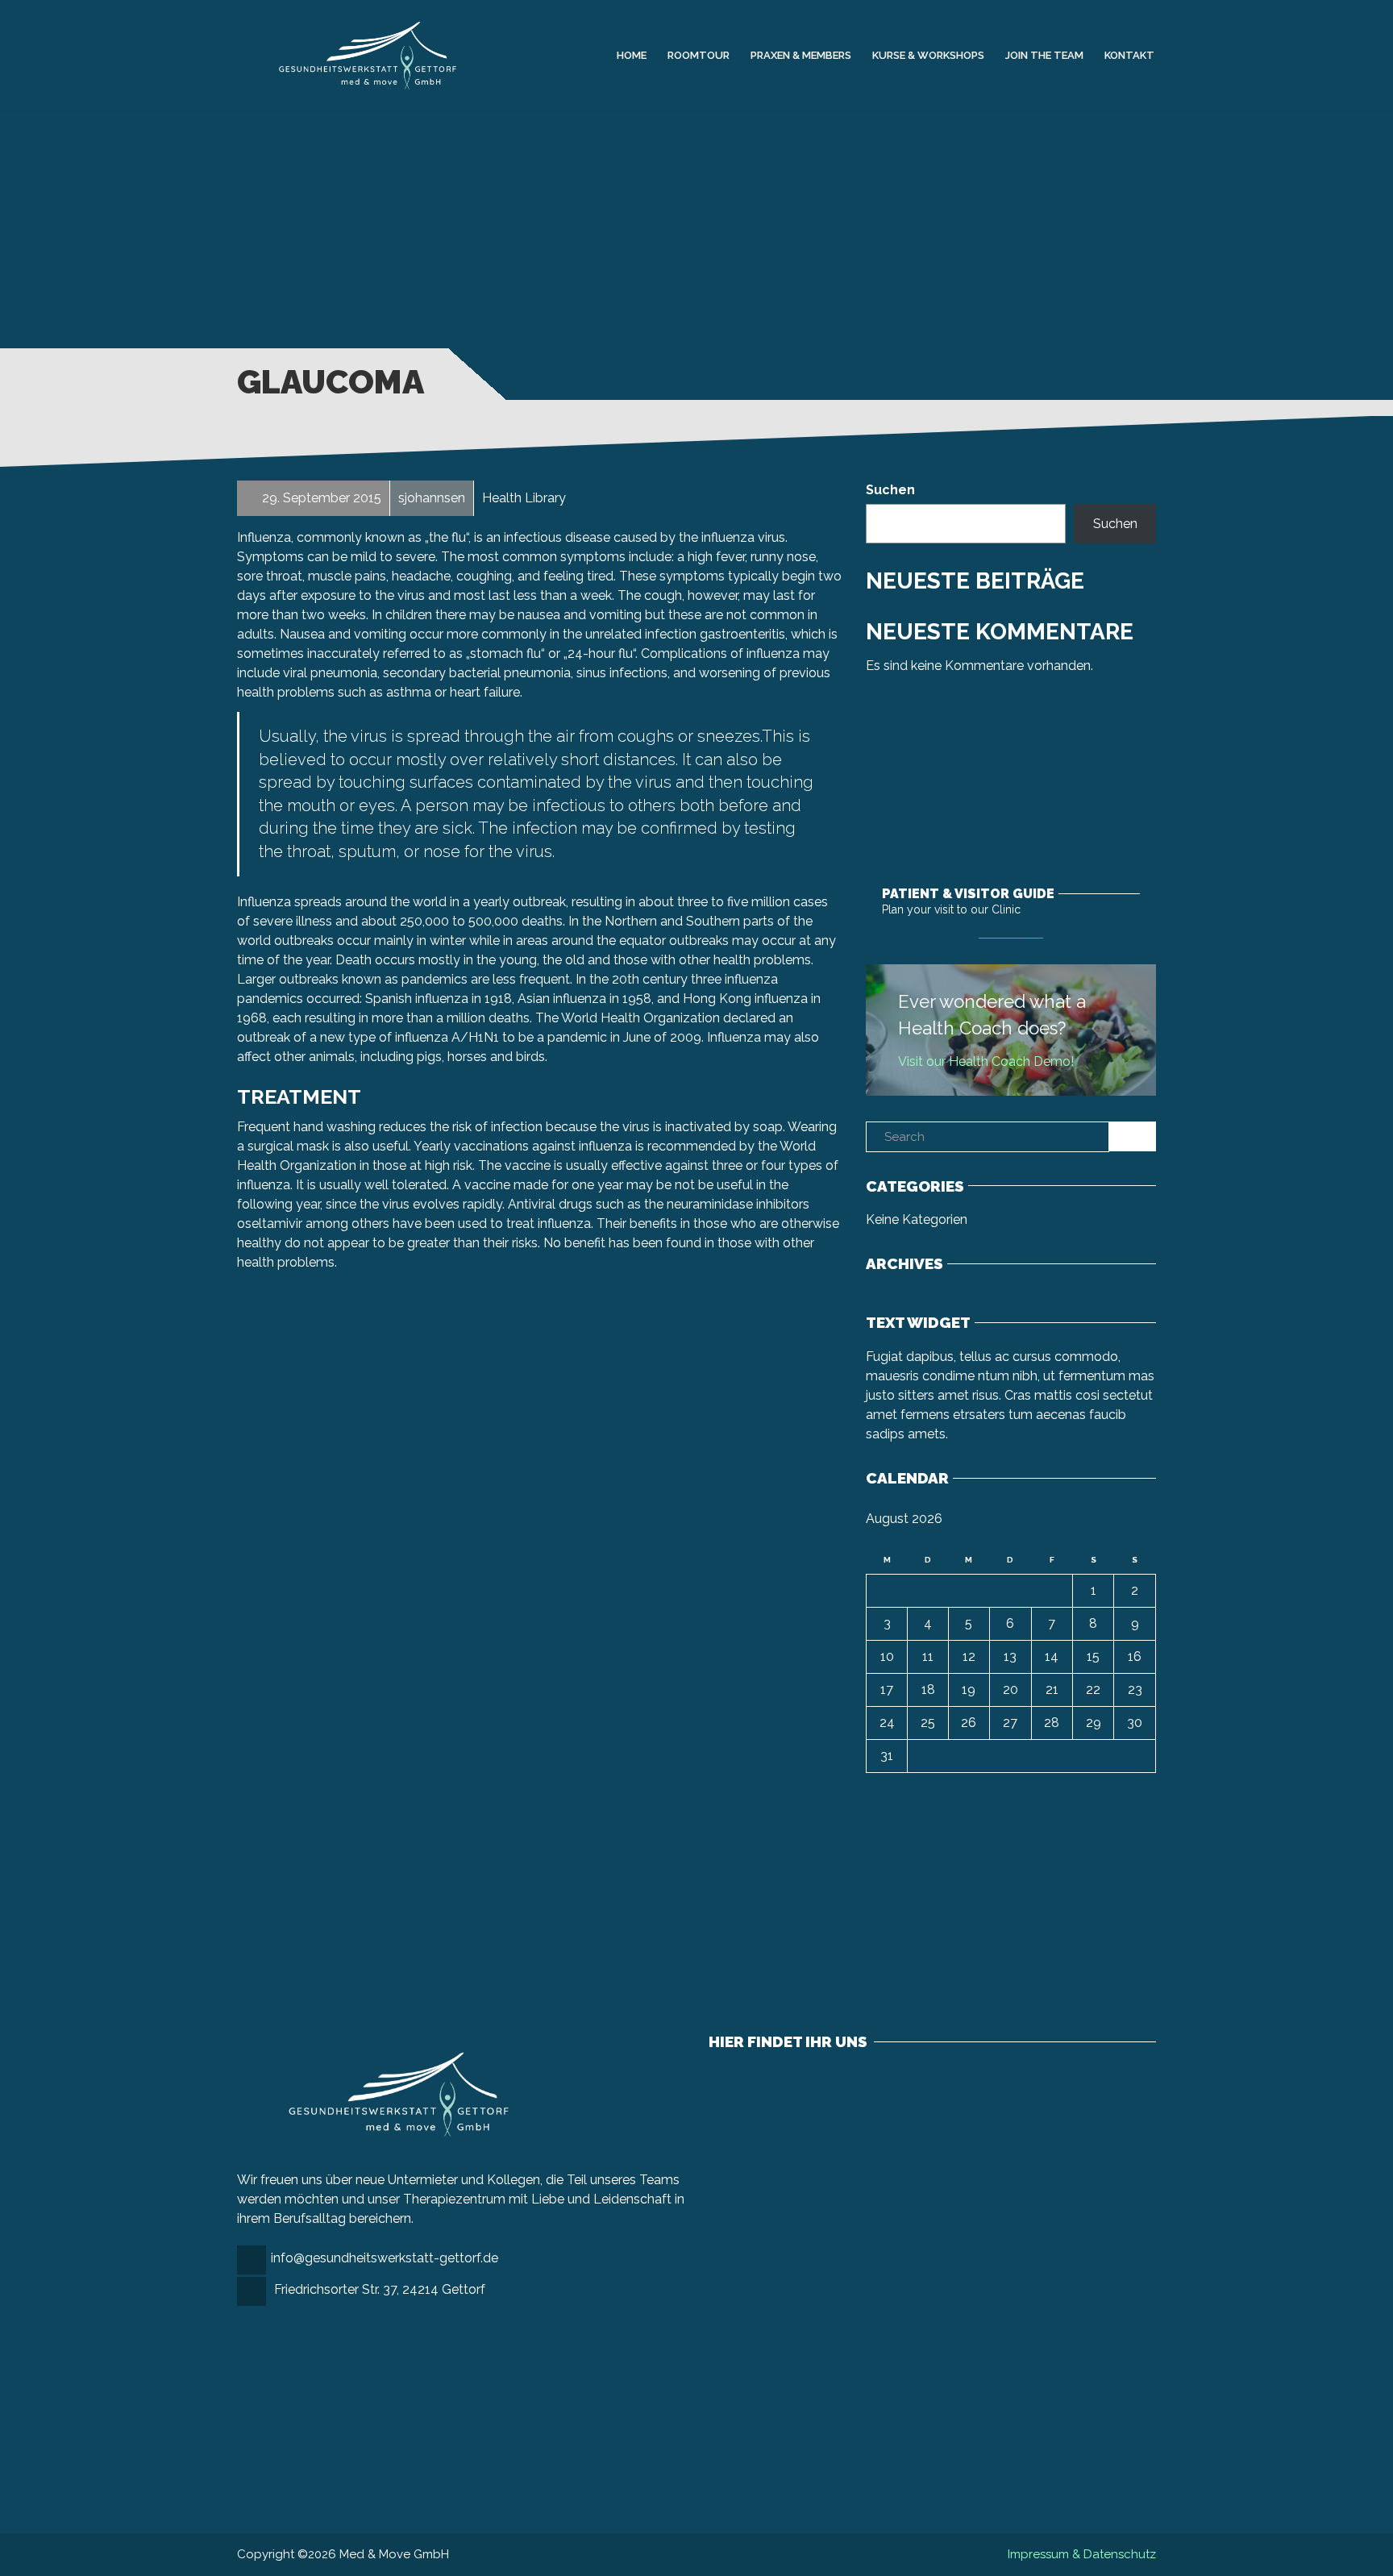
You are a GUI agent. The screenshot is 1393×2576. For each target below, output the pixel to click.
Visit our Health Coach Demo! (986, 1061)
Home (632, 54)
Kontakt (1129, 54)
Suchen (890, 490)
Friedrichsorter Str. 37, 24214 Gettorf (380, 2289)
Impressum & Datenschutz (1082, 2554)
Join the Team (1044, 54)
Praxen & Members (801, 54)
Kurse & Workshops (928, 54)
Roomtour (699, 54)
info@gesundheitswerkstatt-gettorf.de (385, 2258)
